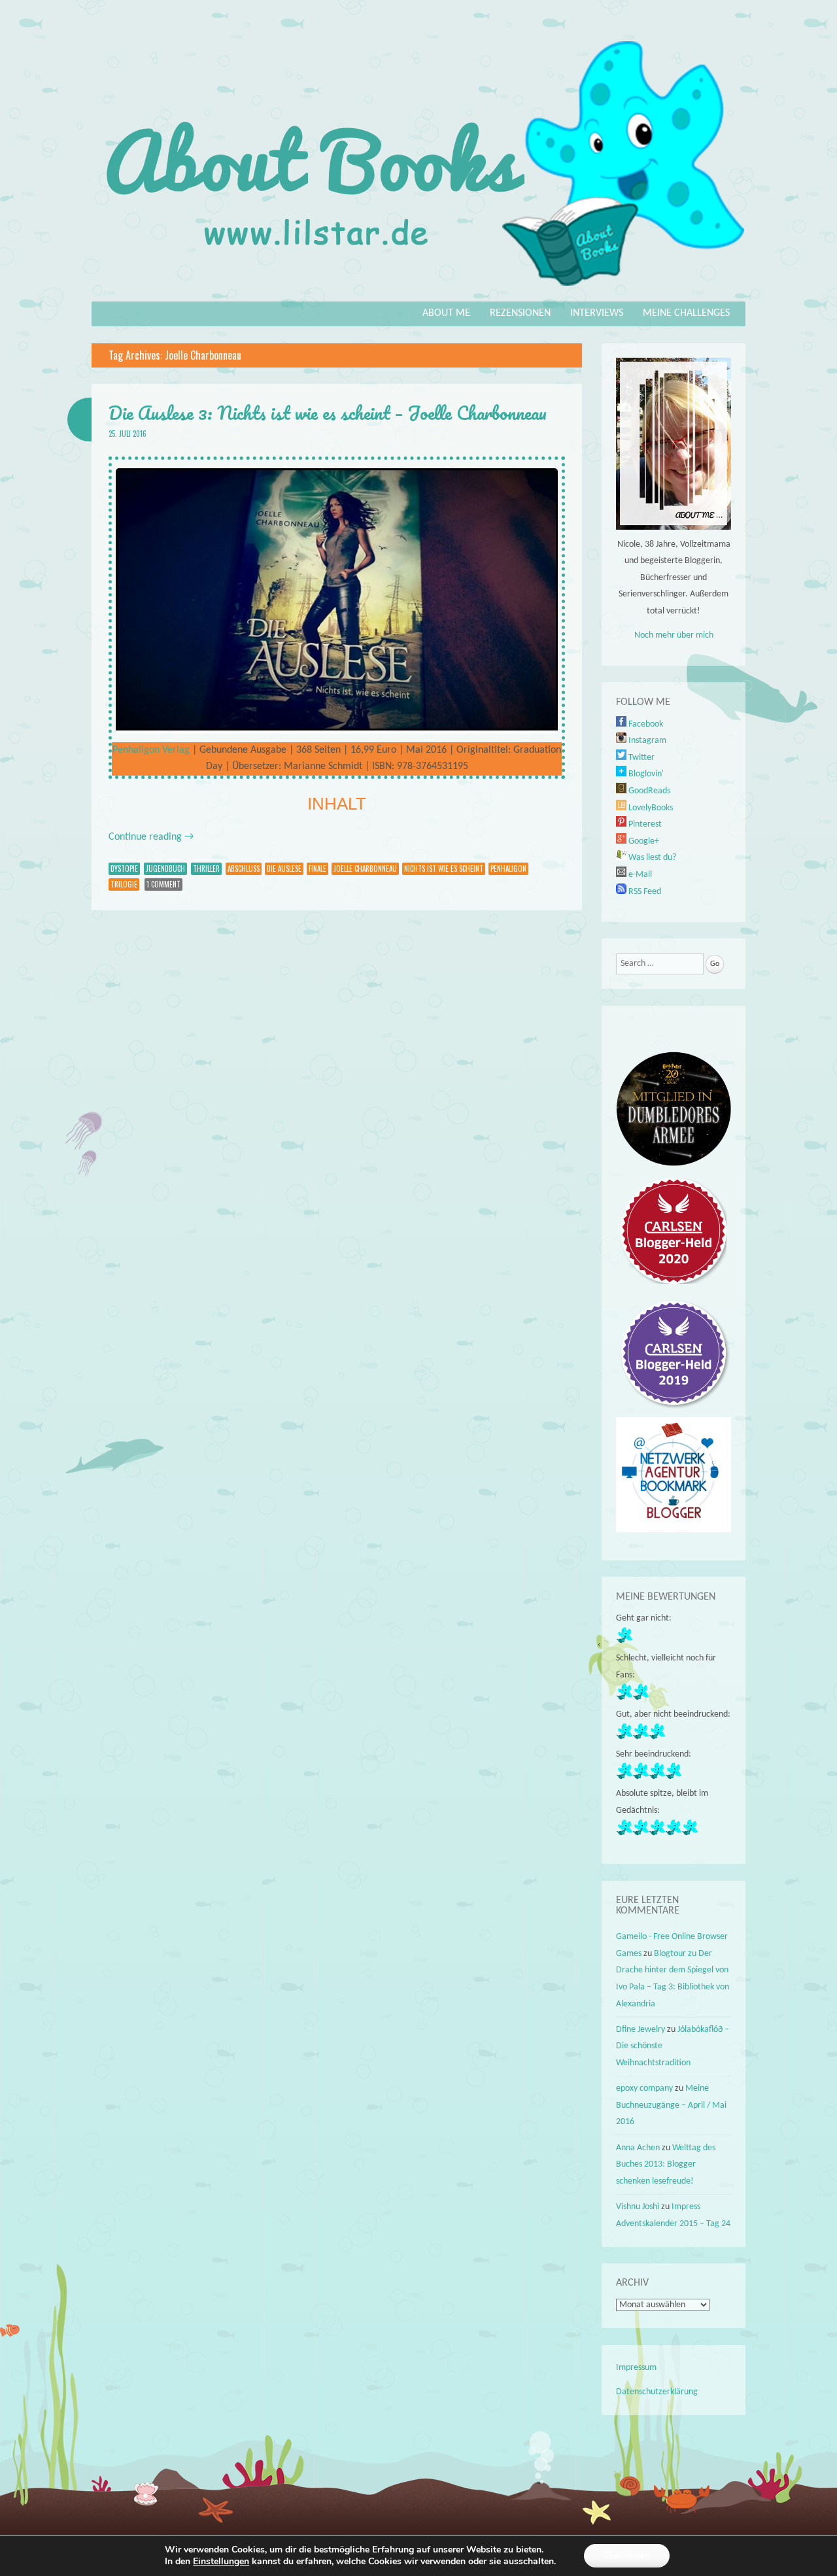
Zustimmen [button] (627, 2555)
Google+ (643, 841)
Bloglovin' (645, 774)
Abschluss (244, 868)
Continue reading (151, 837)
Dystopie (124, 868)
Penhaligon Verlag (151, 750)
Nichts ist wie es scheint (444, 868)
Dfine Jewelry (641, 2030)
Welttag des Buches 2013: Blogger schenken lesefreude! (666, 2165)
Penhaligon (508, 868)
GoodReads (648, 791)
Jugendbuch (165, 868)
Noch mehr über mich (674, 635)
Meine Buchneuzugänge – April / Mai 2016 (671, 2105)
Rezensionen (520, 313)
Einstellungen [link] (221, 2561)
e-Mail (639, 875)
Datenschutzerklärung (657, 2392)
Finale (317, 868)
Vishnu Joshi (638, 2207)
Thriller (206, 868)
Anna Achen (638, 2148)
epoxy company (644, 2088)
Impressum (636, 2368)
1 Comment (163, 884)
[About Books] (418, 292)
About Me (446, 313)
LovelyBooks (650, 808)
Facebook (645, 724)
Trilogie (124, 884)
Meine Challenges (686, 313)
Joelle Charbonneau (365, 868)
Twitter (641, 758)
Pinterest (644, 824)
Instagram (646, 741)
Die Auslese (284, 868)
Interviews (597, 313)
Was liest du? (651, 858)
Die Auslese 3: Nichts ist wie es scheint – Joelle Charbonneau (328, 413)
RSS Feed (644, 892)
